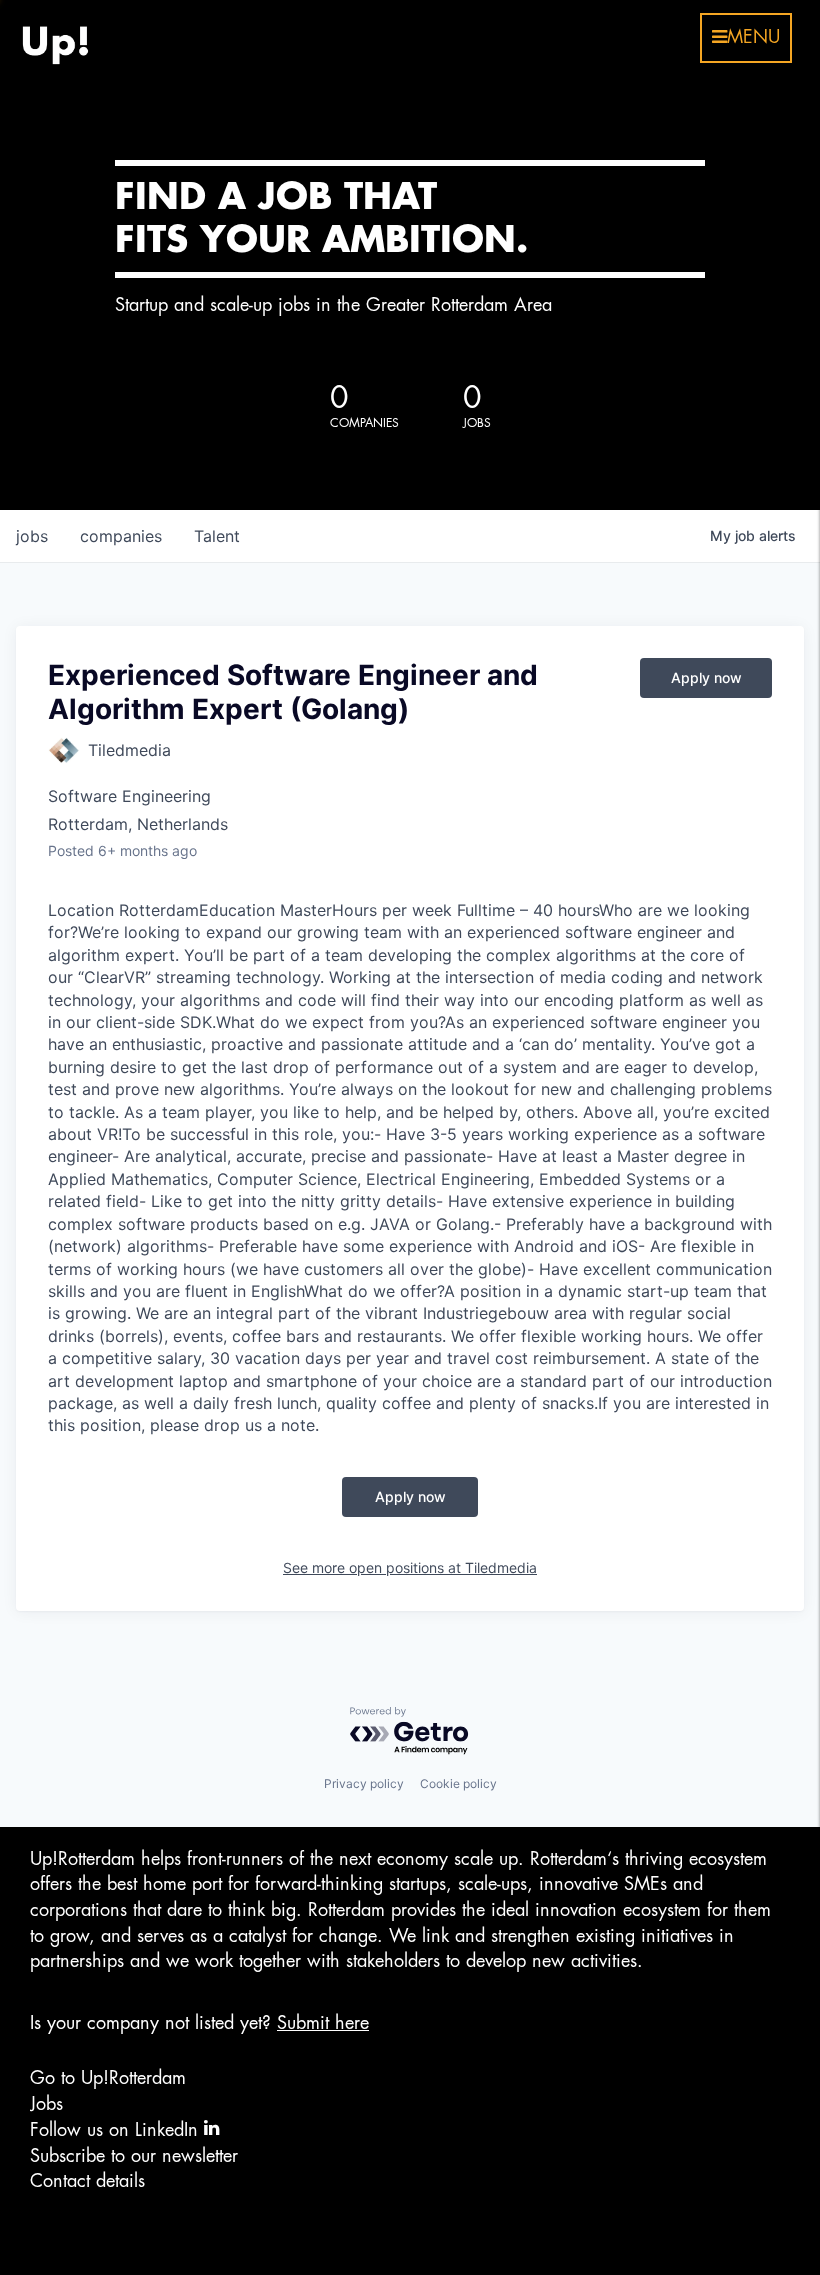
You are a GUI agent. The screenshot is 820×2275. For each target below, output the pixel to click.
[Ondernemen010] (55, 38)
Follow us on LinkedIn (117, 2130)
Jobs (46, 2104)
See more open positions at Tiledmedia (410, 1567)
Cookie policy (458, 1783)
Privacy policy (364, 1783)
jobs (32, 536)
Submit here (323, 2023)
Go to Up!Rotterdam (108, 2078)
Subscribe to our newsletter (134, 2156)
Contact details (87, 2181)
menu (753, 37)
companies (121, 536)
